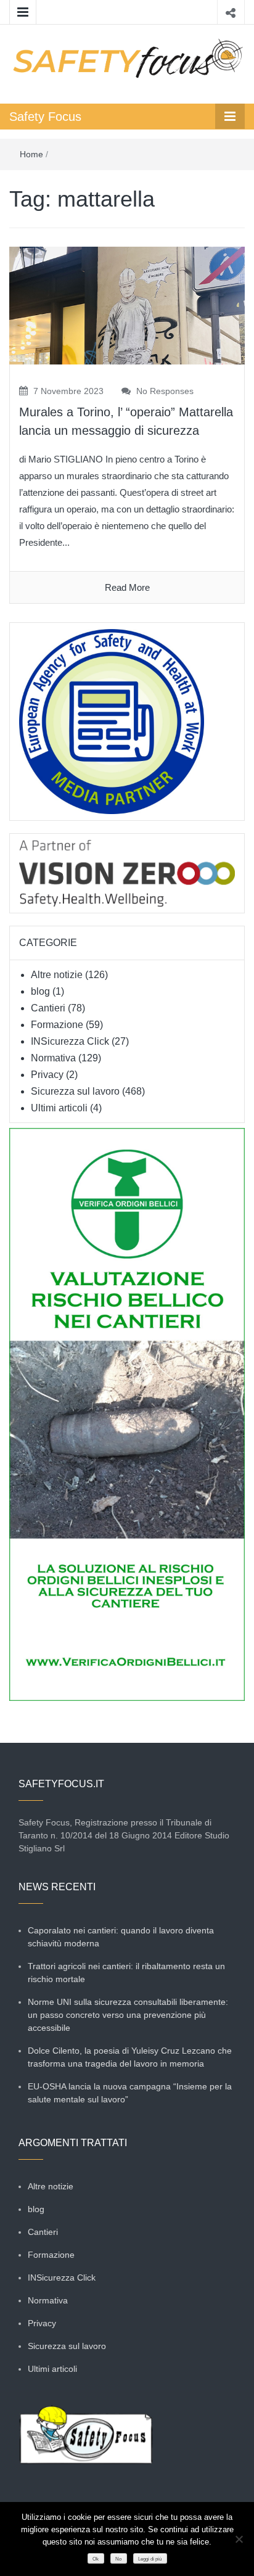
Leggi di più (150, 2559)
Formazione (57, 1025)
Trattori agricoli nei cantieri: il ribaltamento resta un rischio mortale (126, 1973)
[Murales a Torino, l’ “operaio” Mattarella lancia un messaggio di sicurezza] (127, 305)
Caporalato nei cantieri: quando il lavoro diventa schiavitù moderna (121, 1937)
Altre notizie (57, 975)
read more (127, 587)
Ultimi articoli (59, 1108)
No (118, 2559)
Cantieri (48, 1008)
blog (40, 991)
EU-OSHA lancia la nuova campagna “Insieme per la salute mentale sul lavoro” (130, 2093)
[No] (239, 2539)
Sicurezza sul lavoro (75, 1091)
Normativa (53, 1058)
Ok (96, 2559)
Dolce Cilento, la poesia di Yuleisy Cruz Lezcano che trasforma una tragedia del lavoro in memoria (130, 2057)
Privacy (47, 1075)
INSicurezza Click (70, 1041)
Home (31, 154)
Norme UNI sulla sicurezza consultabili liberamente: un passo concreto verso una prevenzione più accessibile (128, 2015)
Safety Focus (45, 117)
